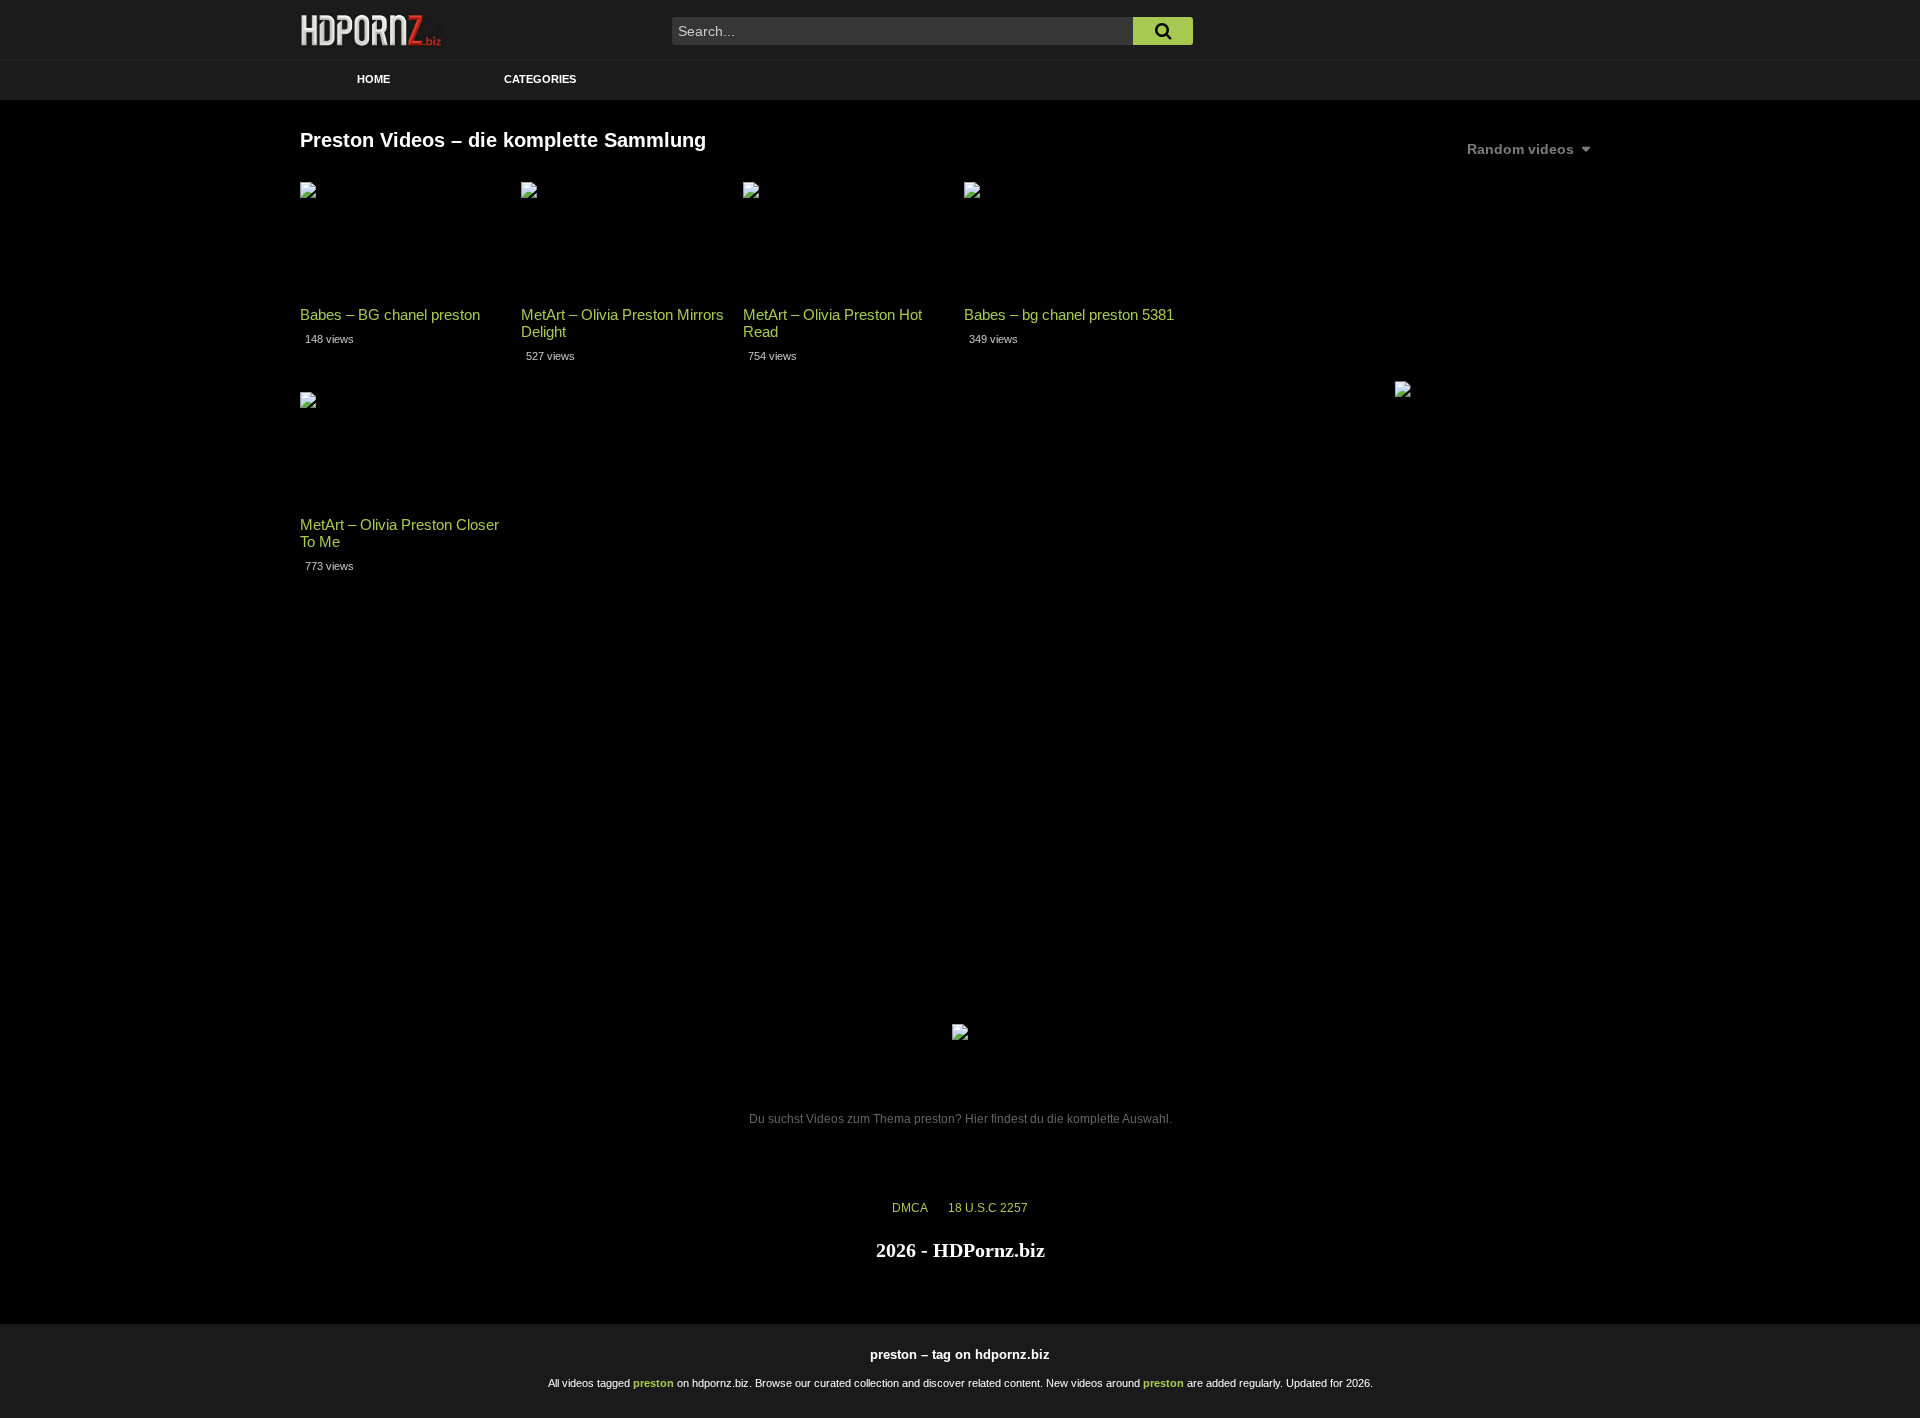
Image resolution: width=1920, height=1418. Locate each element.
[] (1163, 31)
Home (373, 79)
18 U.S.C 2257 (988, 1208)
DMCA (910, 1208)
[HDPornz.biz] (372, 30)
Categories (540, 79)
